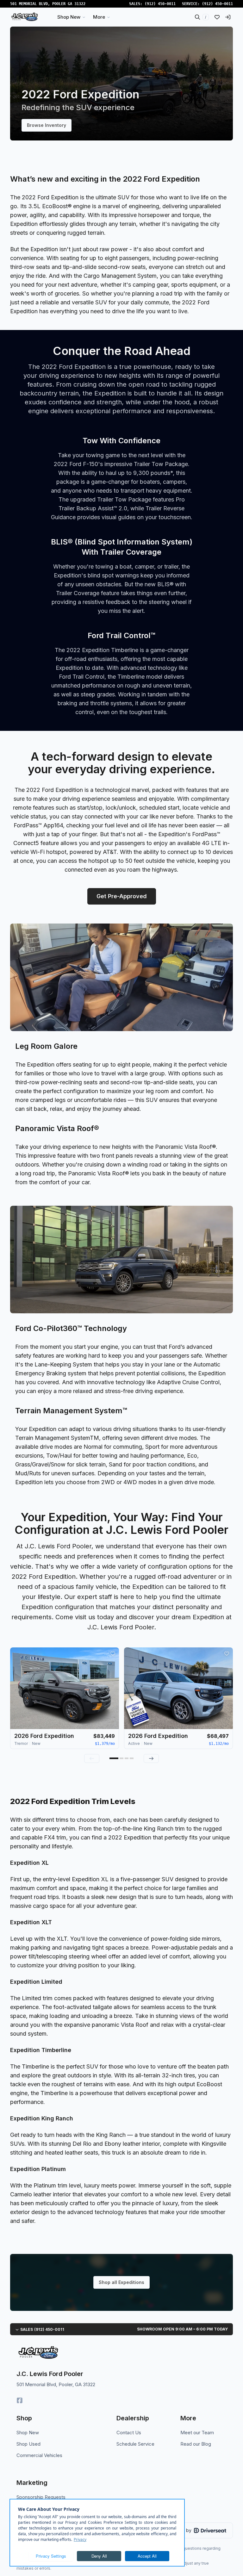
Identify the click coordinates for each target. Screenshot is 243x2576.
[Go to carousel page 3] (127, 1758)
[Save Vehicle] (113, 1654)
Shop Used (28, 2444)
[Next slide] (151, 1758)
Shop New (28, 2433)
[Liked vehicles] (217, 17)
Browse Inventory (47, 125)
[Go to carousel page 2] (121, 1758)
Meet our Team (197, 2433)
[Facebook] (20, 2400)
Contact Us (129, 2433)
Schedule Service (135, 2444)
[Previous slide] (92, 1758)
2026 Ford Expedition (44, 1736)
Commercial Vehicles (39, 2455)
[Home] (25, 17)
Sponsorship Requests (41, 2497)
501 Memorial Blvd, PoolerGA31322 (48, 4)
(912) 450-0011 (160, 4)
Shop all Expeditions (121, 2282)
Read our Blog (196, 2444)
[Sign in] (228, 17)
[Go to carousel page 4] (132, 1758)
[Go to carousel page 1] (114, 1758)
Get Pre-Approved (122, 896)
